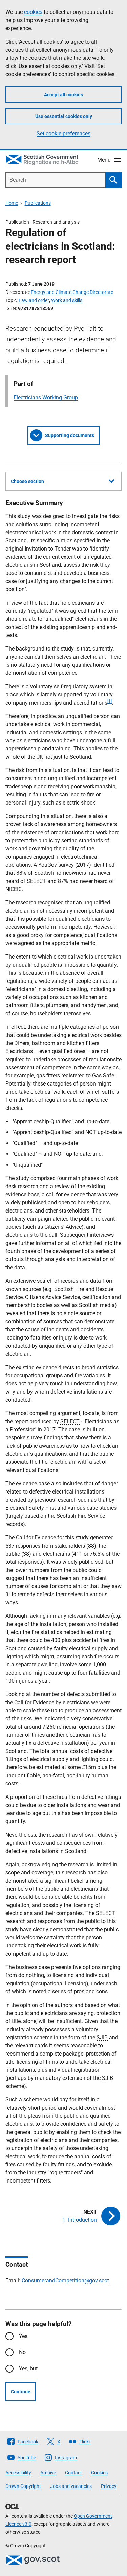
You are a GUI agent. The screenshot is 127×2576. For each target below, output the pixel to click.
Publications (38, 203)
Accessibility (18, 2473)
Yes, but (28, 2368)
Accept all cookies (63, 95)
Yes (23, 2336)
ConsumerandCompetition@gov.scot (65, 2281)
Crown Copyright (23, 2486)
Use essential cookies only (64, 116)
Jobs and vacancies (71, 2486)
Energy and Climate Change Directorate (72, 292)
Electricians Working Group (46, 397)
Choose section (27, 481)
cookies (33, 12)
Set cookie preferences (63, 134)
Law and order (34, 300)
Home (12, 203)
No (22, 2352)
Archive (48, 2473)
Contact (73, 2473)
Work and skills (67, 300)
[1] (110, 701)
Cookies (99, 2473)
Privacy (109, 2486)
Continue (21, 2392)
